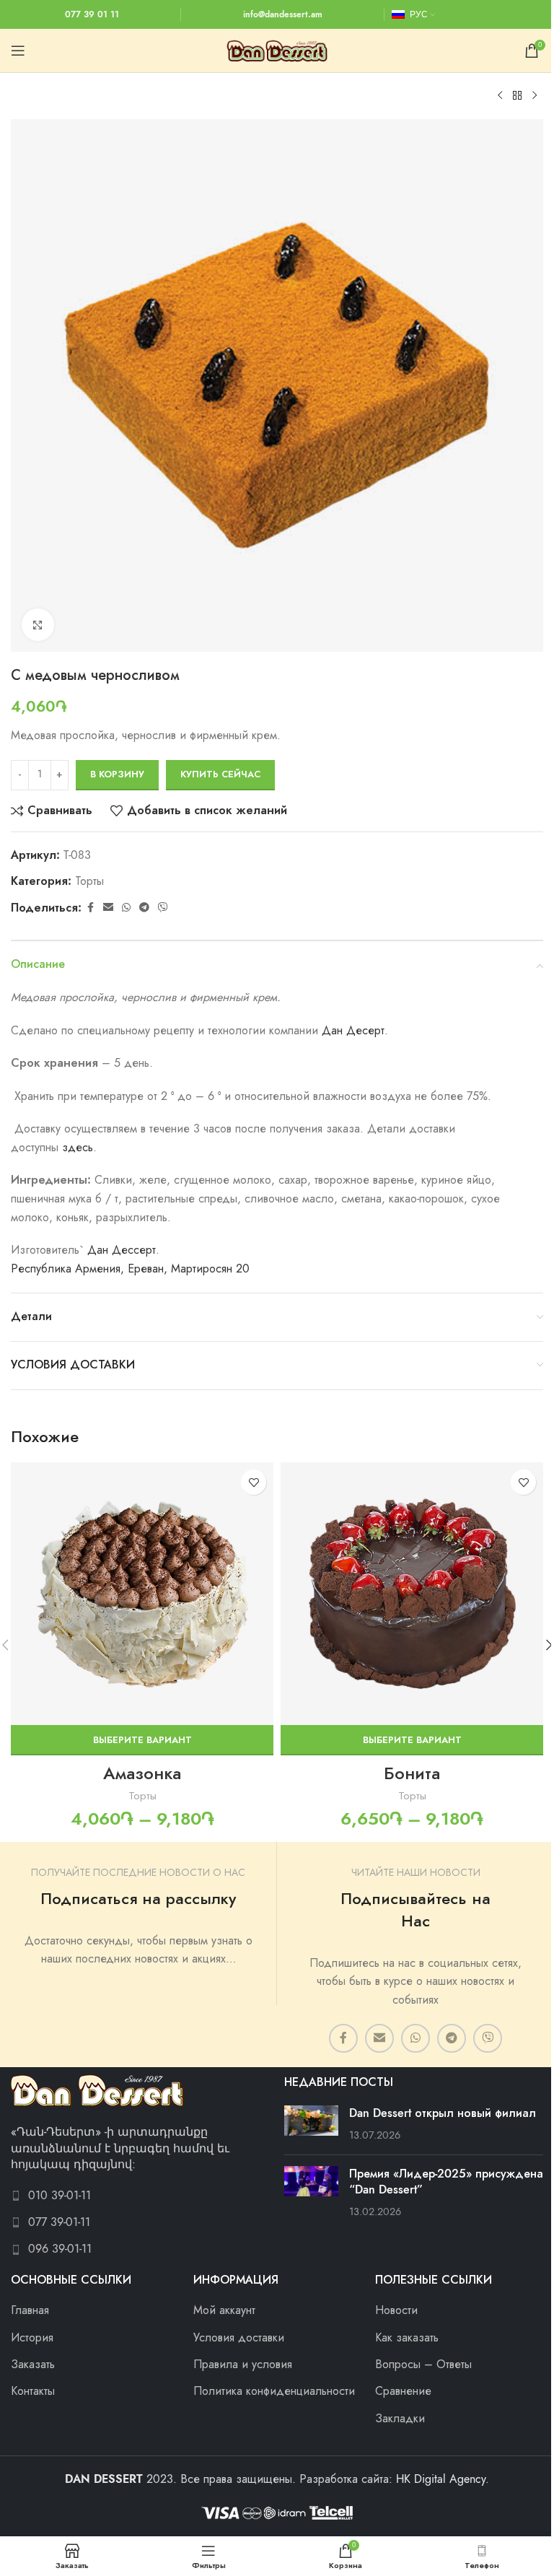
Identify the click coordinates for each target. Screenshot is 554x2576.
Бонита (412, 1773)
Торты (89, 881)
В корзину (117, 774)
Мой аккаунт (224, 2310)
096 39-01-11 (60, 2249)
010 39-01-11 (60, 2196)
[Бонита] (412, 1594)
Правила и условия (243, 2365)
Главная (30, 2310)
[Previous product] (500, 96)
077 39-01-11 (59, 2222)
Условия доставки (239, 2338)
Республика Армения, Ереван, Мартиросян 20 (130, 1269)
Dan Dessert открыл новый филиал (443, 2113)
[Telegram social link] (144, 908)
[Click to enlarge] (38, 625)
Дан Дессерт (122, 1250)
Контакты (33, 2391)
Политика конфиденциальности (274, 2391)
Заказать (33, 2365)
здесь (78, 1148)
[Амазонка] (142, 1594)
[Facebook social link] (90, 908)
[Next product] (535, 96)
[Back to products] (517, 96)
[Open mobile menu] (18, 51)
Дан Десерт (353, 1031)
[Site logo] (277, 50)
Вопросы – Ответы (423, 2365)
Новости (396, 2310)
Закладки (400, 2419)
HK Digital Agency (441, 2479)
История (32, 2338)
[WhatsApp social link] (126, 908)
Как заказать (407, 2338)
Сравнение (403, 2391)
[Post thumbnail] (311, 2125)
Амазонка (142, 1773)
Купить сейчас (220, 774)
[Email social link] (108, 908)
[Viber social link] (163, 908)
